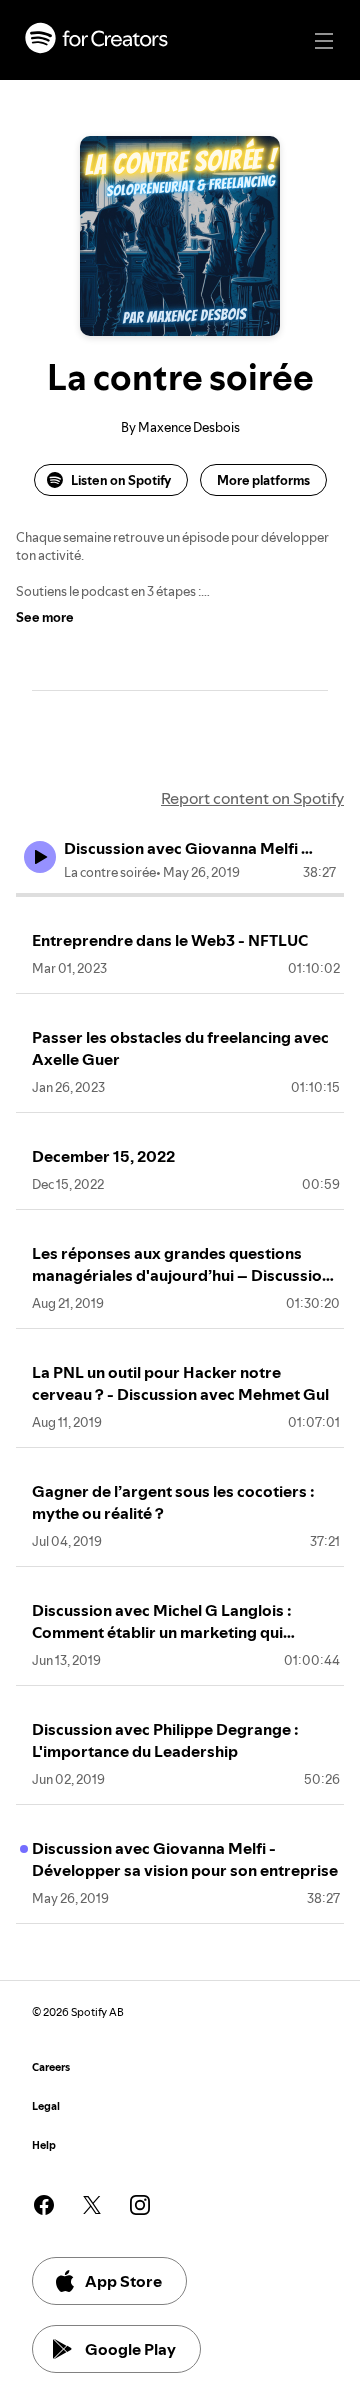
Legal (46, 2106)
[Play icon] (40, 857)
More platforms (263, 480)
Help (44, 2145)
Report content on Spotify (252, 798)
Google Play (130, 2349)
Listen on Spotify (121, 480)
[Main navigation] (324, 41)
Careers (51, 2067)
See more (45, 617)
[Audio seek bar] (180, 895)
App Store (123, 2281)
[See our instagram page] (140, 2205)
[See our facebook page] (44, 2205)
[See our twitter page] (92, 2205)
